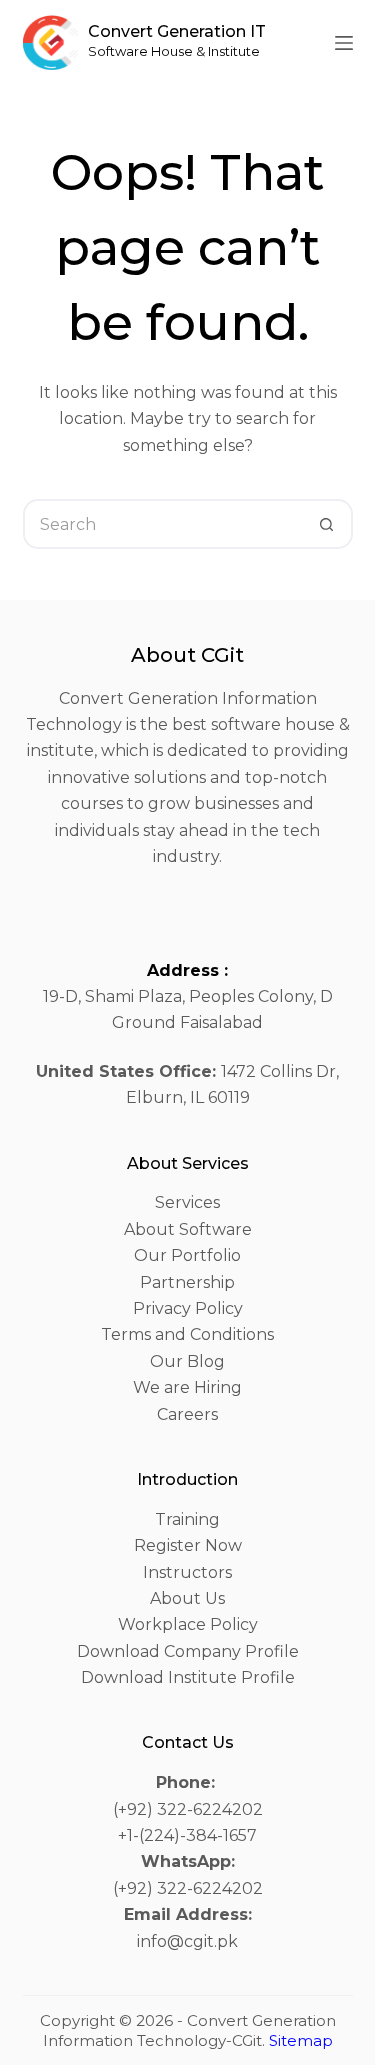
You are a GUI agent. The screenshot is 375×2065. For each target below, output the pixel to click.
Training (187, 1519)
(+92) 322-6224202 (188, 1809)
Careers (187, 1414)
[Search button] (328, 524)
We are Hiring (187, 1387)
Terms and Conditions (187, 1334)
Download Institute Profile (188, 1677)
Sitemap (301, 2040)
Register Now (188, 1545)
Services (187, 1202)
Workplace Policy (188, 1624)
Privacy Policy (188, 1308)
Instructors (187, 1572)
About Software (188, 1229)
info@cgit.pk (187, 1941)
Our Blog (187, 1361)
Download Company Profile (188, 1651)
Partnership (187, 1282)
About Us (187, 1598)
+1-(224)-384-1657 (187, 1835)
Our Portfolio (187, 1255)
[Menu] (344, 43)
